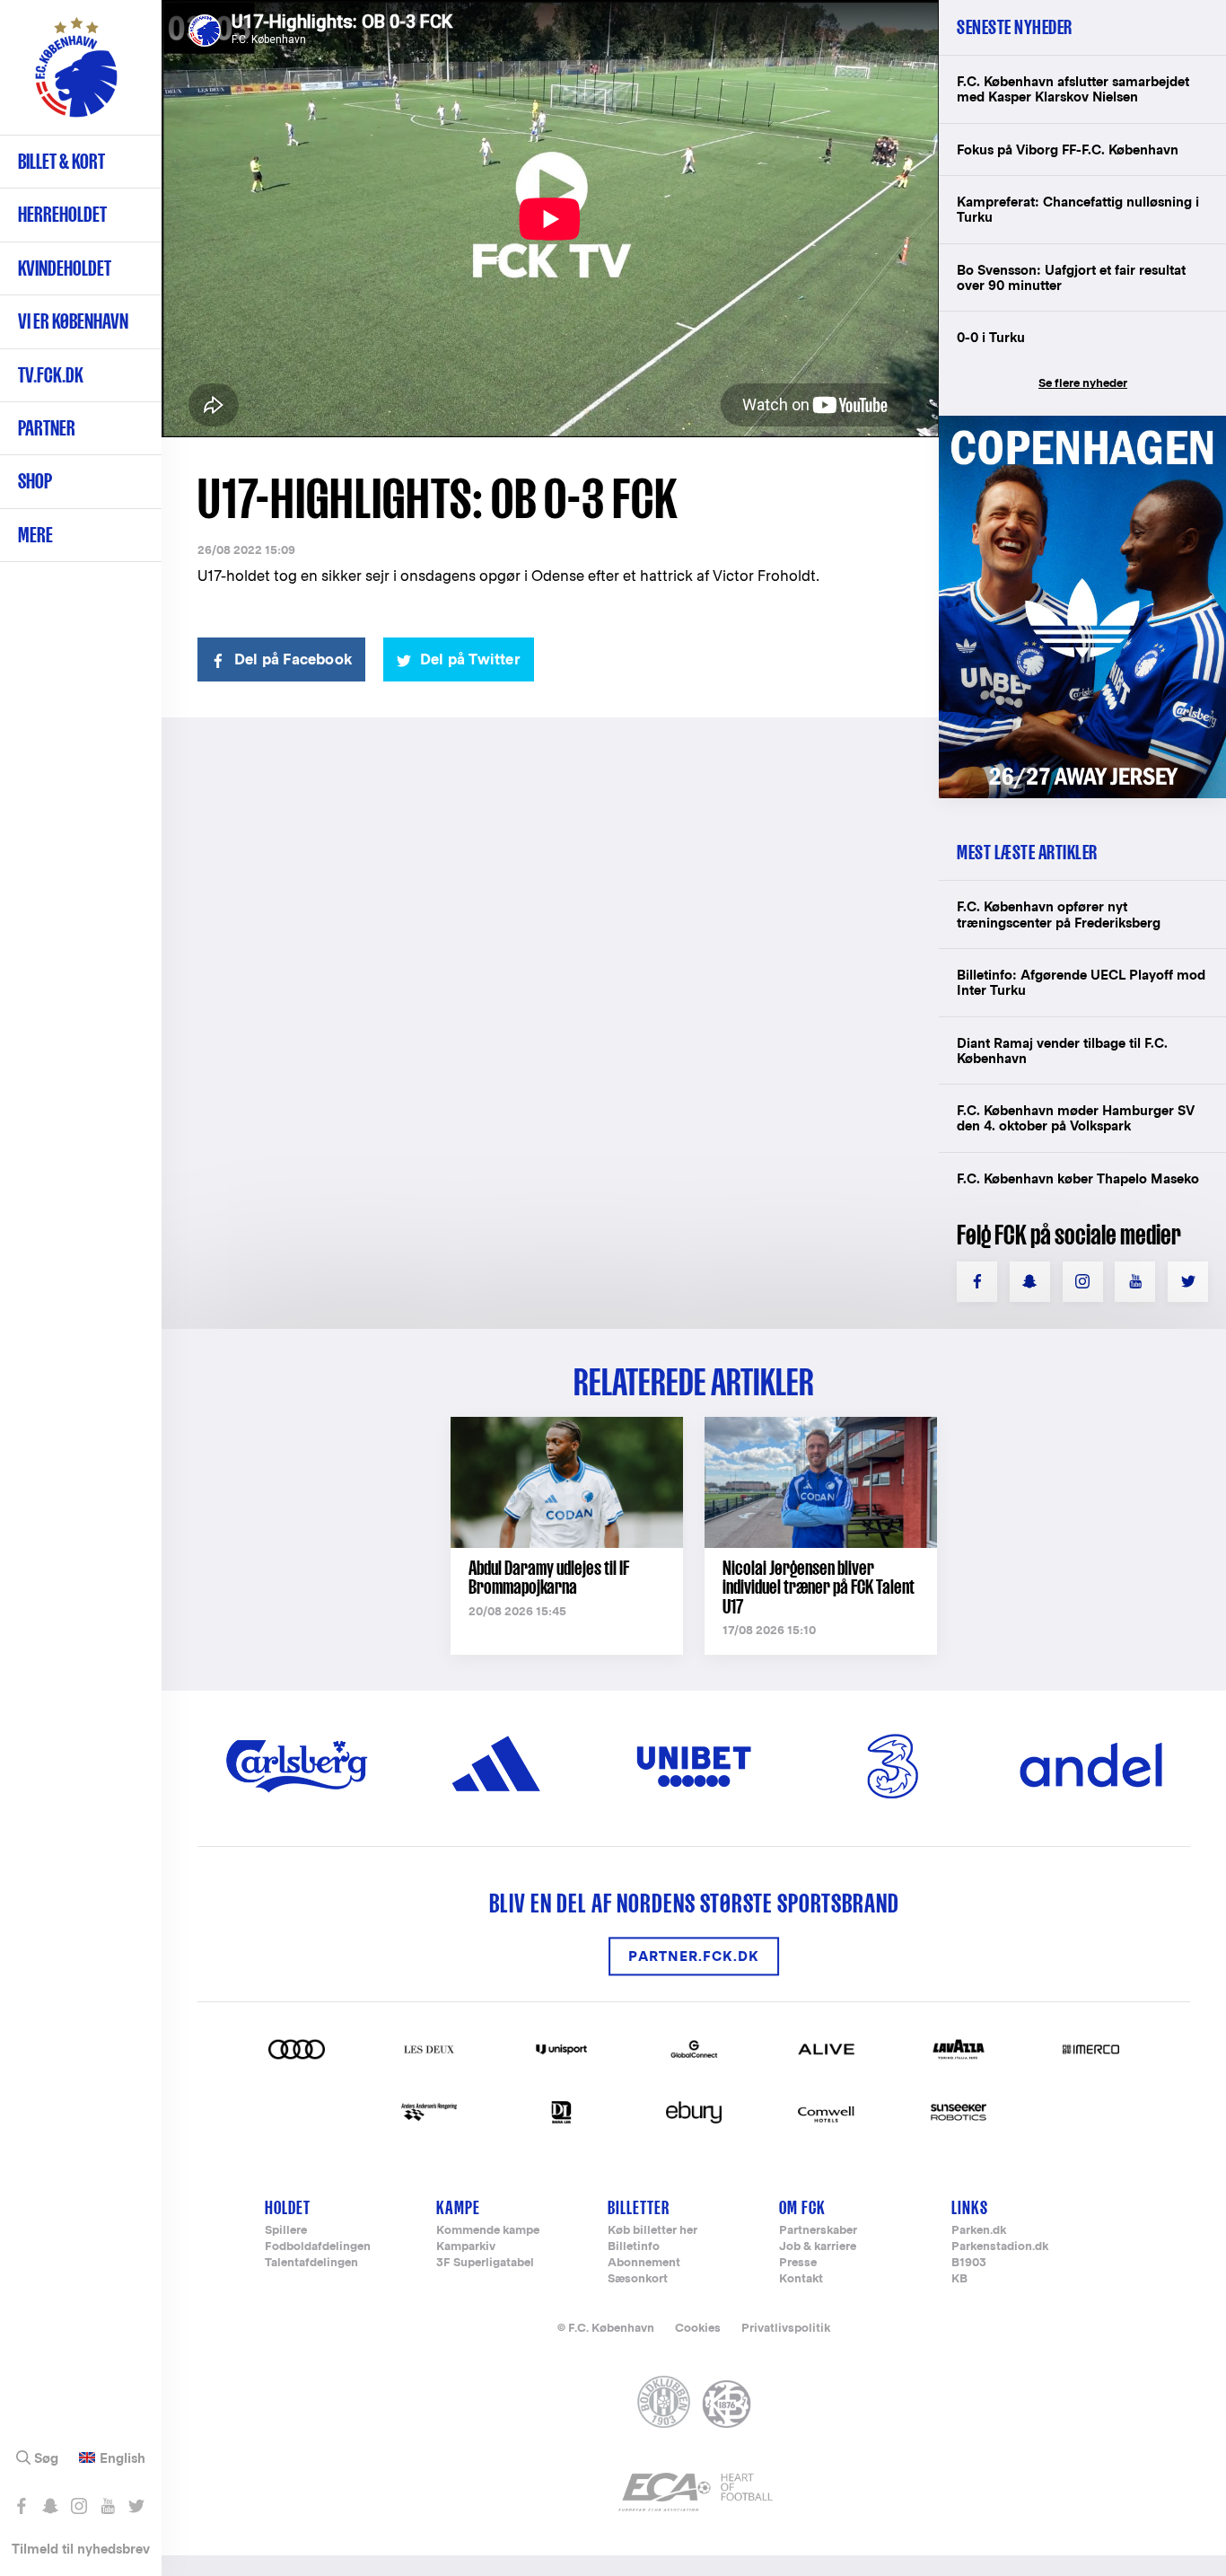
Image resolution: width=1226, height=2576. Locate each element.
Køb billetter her (652, 2231)
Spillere (286, 2231)
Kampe (458, 2207)
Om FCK (802, 2207)
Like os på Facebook (21, 2506)
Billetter (639, 2207)
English (123, 2458)
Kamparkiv (466, 2247)
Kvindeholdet (65, 268)
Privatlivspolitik (786, 2328)
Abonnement (644, 2263)
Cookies (698, 2328)
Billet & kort (61, 161)
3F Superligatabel (485, 2263)
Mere (35, 535)
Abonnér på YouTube (107, 2506)
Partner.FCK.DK (694, 1956)
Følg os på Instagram (79, 2506)
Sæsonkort (638, 2279)
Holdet (288, 2207)
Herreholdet (62, 214)
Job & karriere (818, 2247)
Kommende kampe (488, 2231)
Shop (35, 481)
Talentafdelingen (311, 2263)
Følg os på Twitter (136, 2506)
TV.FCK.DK (51, 375)
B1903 (969, 2263)
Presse (798, 2263)
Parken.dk (979, 2231)
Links (970, 2207)
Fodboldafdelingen (318, 2247)
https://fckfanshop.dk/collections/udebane (1082, 425)
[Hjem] (76, 76)
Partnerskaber (818, 2231)
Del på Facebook (293, 659)
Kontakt (801, 2279)
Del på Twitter (470, 659)
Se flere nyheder (1083, 383)
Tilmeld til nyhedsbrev (81, 2549)
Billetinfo (634, 2247)
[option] (550, 219)
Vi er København (73, 321)
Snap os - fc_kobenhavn (50, 2506)
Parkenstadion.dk (1000, 2247)
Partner (47, 428)
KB (959, 2279)
